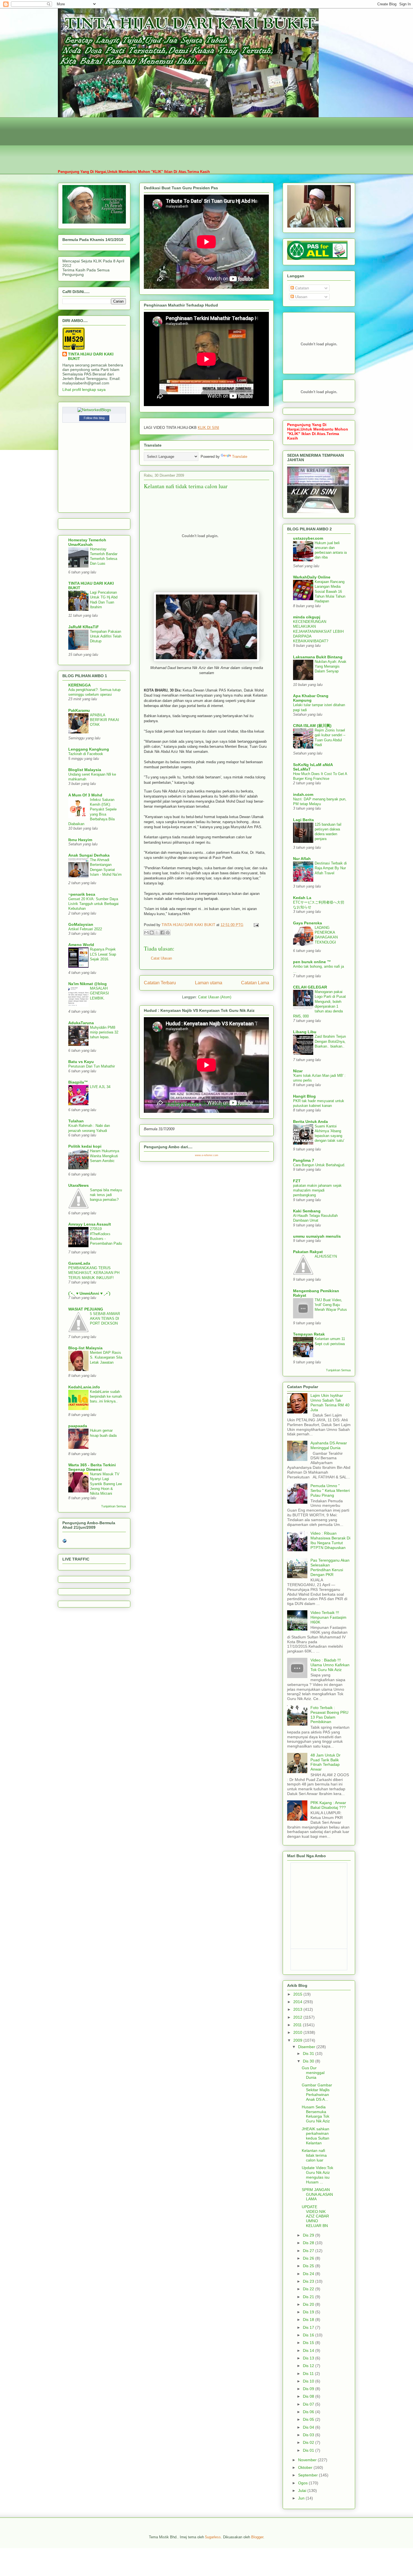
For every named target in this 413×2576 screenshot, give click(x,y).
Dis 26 (309, 2258)
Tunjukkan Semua (114, 1506)
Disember (307, 2047)
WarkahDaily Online (312, 577)
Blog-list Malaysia (85, 1348)
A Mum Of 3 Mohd (85, 795)
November (308, 2460)
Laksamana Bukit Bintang (318, 657)
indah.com (303, 794)
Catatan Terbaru (160, 983)
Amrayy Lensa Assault (90, 1224)
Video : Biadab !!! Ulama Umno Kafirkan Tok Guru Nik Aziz (330, 1665)
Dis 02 (309, 2442)
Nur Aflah (302, 859)
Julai (303, 2491)
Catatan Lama (255, 983)
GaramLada (79, 1263)
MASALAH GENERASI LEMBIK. (99, 993)
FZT (297, 1181)
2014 (298, 2002)
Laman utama (209, 983)
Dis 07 (309, 2404)
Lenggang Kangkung (89, 749)
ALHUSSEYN (326, 1256)
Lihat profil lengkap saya (84, 389)
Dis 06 (309, 2412)
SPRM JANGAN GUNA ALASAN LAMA (317, 2194)
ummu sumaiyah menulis (317, 1236)
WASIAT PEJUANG (86, 1309)
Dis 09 (309, 2389)
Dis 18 (309, 2320)
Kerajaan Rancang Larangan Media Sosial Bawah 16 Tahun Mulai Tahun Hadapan (330, 591)
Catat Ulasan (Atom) (215, 997)
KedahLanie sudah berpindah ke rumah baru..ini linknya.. (106, 1397)
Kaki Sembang (307, 1211)
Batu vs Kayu (81, 1062)
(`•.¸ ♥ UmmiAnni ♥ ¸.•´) (89, 1293)
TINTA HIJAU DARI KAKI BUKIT (91, 356)
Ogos (303, 2483)
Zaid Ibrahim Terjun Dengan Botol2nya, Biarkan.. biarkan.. (330, 1041)
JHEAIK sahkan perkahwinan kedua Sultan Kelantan (316, 2136)
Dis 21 (309, 2297)
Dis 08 (309, 2396)
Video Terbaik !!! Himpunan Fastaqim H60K (328, 1617)
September (308, 2475)
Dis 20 (309, 2304)
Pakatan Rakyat (308, 1252)
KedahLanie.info (84, 1387)
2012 (298, 2017)
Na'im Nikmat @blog (88, 984)
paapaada (78, 1426)
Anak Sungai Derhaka (89, 855)
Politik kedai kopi (85, 1146)
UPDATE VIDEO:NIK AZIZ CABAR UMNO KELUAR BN (315, 2216)
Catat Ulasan (161, 958)
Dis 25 (309, 2266)
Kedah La (302, 898)
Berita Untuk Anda (310, 1122)
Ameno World (81, 945)
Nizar (298, 1071)
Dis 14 (309, 2350)
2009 (298, 2040)
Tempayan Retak (309, 1334)
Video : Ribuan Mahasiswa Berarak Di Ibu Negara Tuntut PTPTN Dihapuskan (330, 1540)
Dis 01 (309, 2450)
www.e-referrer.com (207, 1155)
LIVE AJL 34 (100, 1087)
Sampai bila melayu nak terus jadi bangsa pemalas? (106, 1195)
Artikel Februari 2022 (85, 929)
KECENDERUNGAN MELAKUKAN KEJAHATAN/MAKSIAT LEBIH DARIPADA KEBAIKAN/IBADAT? (318, 631)
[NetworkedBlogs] (94, 410)
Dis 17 (309, 2327)
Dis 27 (309, 2251)
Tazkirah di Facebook (86, 754)
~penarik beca (82, 894)
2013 (298, 2009)
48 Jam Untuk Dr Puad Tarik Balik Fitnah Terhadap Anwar (325, 1762)
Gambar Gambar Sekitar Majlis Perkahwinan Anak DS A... (317, 2092)
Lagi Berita (303, 820)
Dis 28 (309, 2243)
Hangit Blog (304, 1096)
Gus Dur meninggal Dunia (313, 2073)
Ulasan (301, 297)
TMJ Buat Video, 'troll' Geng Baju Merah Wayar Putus (331, 1305)
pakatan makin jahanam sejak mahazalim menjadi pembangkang (317, 1190)
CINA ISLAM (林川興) (312, 726)
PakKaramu (79, 710)
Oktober (306, 2467)
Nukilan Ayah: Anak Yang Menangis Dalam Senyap (331, 666)
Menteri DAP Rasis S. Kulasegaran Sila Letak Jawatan (106, 1357)
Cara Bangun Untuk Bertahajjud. (319, 1165)
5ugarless (213, 2537)
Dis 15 (309, 2343)
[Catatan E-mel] (255, 925)
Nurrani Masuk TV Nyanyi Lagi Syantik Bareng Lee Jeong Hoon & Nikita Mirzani (106, 1484)
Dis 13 (309, 2358)
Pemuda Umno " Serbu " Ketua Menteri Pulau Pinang (330, 1490)
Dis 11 (309, 2374)
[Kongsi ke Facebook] (162, 933)
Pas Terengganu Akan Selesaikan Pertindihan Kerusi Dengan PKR (330, 1567)
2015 (298, 1994)
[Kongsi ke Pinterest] (168, 933)
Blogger (257, 2537)
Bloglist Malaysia (85, 770)
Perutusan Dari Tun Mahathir (92, 1066)
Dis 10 (309, 2381)
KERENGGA (80, 685)
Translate (240, 457)
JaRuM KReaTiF (84, 627)
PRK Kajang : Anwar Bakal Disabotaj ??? (328, 1805)
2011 (298, 2025)
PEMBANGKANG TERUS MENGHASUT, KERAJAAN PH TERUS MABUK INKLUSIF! (94, 1273)
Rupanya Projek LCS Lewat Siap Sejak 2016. (103, 954)
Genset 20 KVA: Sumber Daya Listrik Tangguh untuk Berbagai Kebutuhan (93, 904)
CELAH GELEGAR (310, 987)
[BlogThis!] (152, 933)
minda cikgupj (307, 617)
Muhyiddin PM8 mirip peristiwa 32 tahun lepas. (104, 1032)
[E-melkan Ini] (146, 933)
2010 (298, 2032)
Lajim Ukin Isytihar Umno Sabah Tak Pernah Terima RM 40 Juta (330, 1402)
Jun (302, 2498)
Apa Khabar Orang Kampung (311, 698)
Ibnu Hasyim (80, 840)
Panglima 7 (304, 1160)
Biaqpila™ (78, 1082)
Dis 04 (309, 2427)
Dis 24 (309, 2274)
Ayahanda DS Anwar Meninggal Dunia (329, 1445)
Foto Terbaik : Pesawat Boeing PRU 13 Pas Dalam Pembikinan (329, 1715)
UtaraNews (79, 1185)
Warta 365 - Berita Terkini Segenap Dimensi (92, 1467)
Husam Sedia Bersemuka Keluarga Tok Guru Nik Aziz (316, 2114)
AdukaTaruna (81, 1023)
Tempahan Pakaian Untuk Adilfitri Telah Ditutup (106, 636)
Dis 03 (309, 2435)
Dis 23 (309, 2281)
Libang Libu (305, 1032)
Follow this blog (94, 418)
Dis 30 (309, 2061)
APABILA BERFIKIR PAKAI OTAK (105, 720)
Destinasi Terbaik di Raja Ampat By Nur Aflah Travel (331, 868)
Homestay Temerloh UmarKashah (87, 542)
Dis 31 (309, 2053)
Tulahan (76, 1121)
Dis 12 (309, 2366)
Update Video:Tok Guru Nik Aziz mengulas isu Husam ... (317, 2175)
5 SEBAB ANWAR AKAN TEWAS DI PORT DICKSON (105, 1319)
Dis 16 (309, 2335)
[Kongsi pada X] (157, 933)
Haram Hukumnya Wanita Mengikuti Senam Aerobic (105, 1156)
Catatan (301, 288)
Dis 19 (309, 2312)
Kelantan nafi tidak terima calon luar (314, 2155)
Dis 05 (309, 2419)
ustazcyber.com (308, 538)
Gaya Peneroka (308, 923)
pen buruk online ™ (312, 962)
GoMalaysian (81, 924)
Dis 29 (309, 2235)
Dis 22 (309, 2289)
